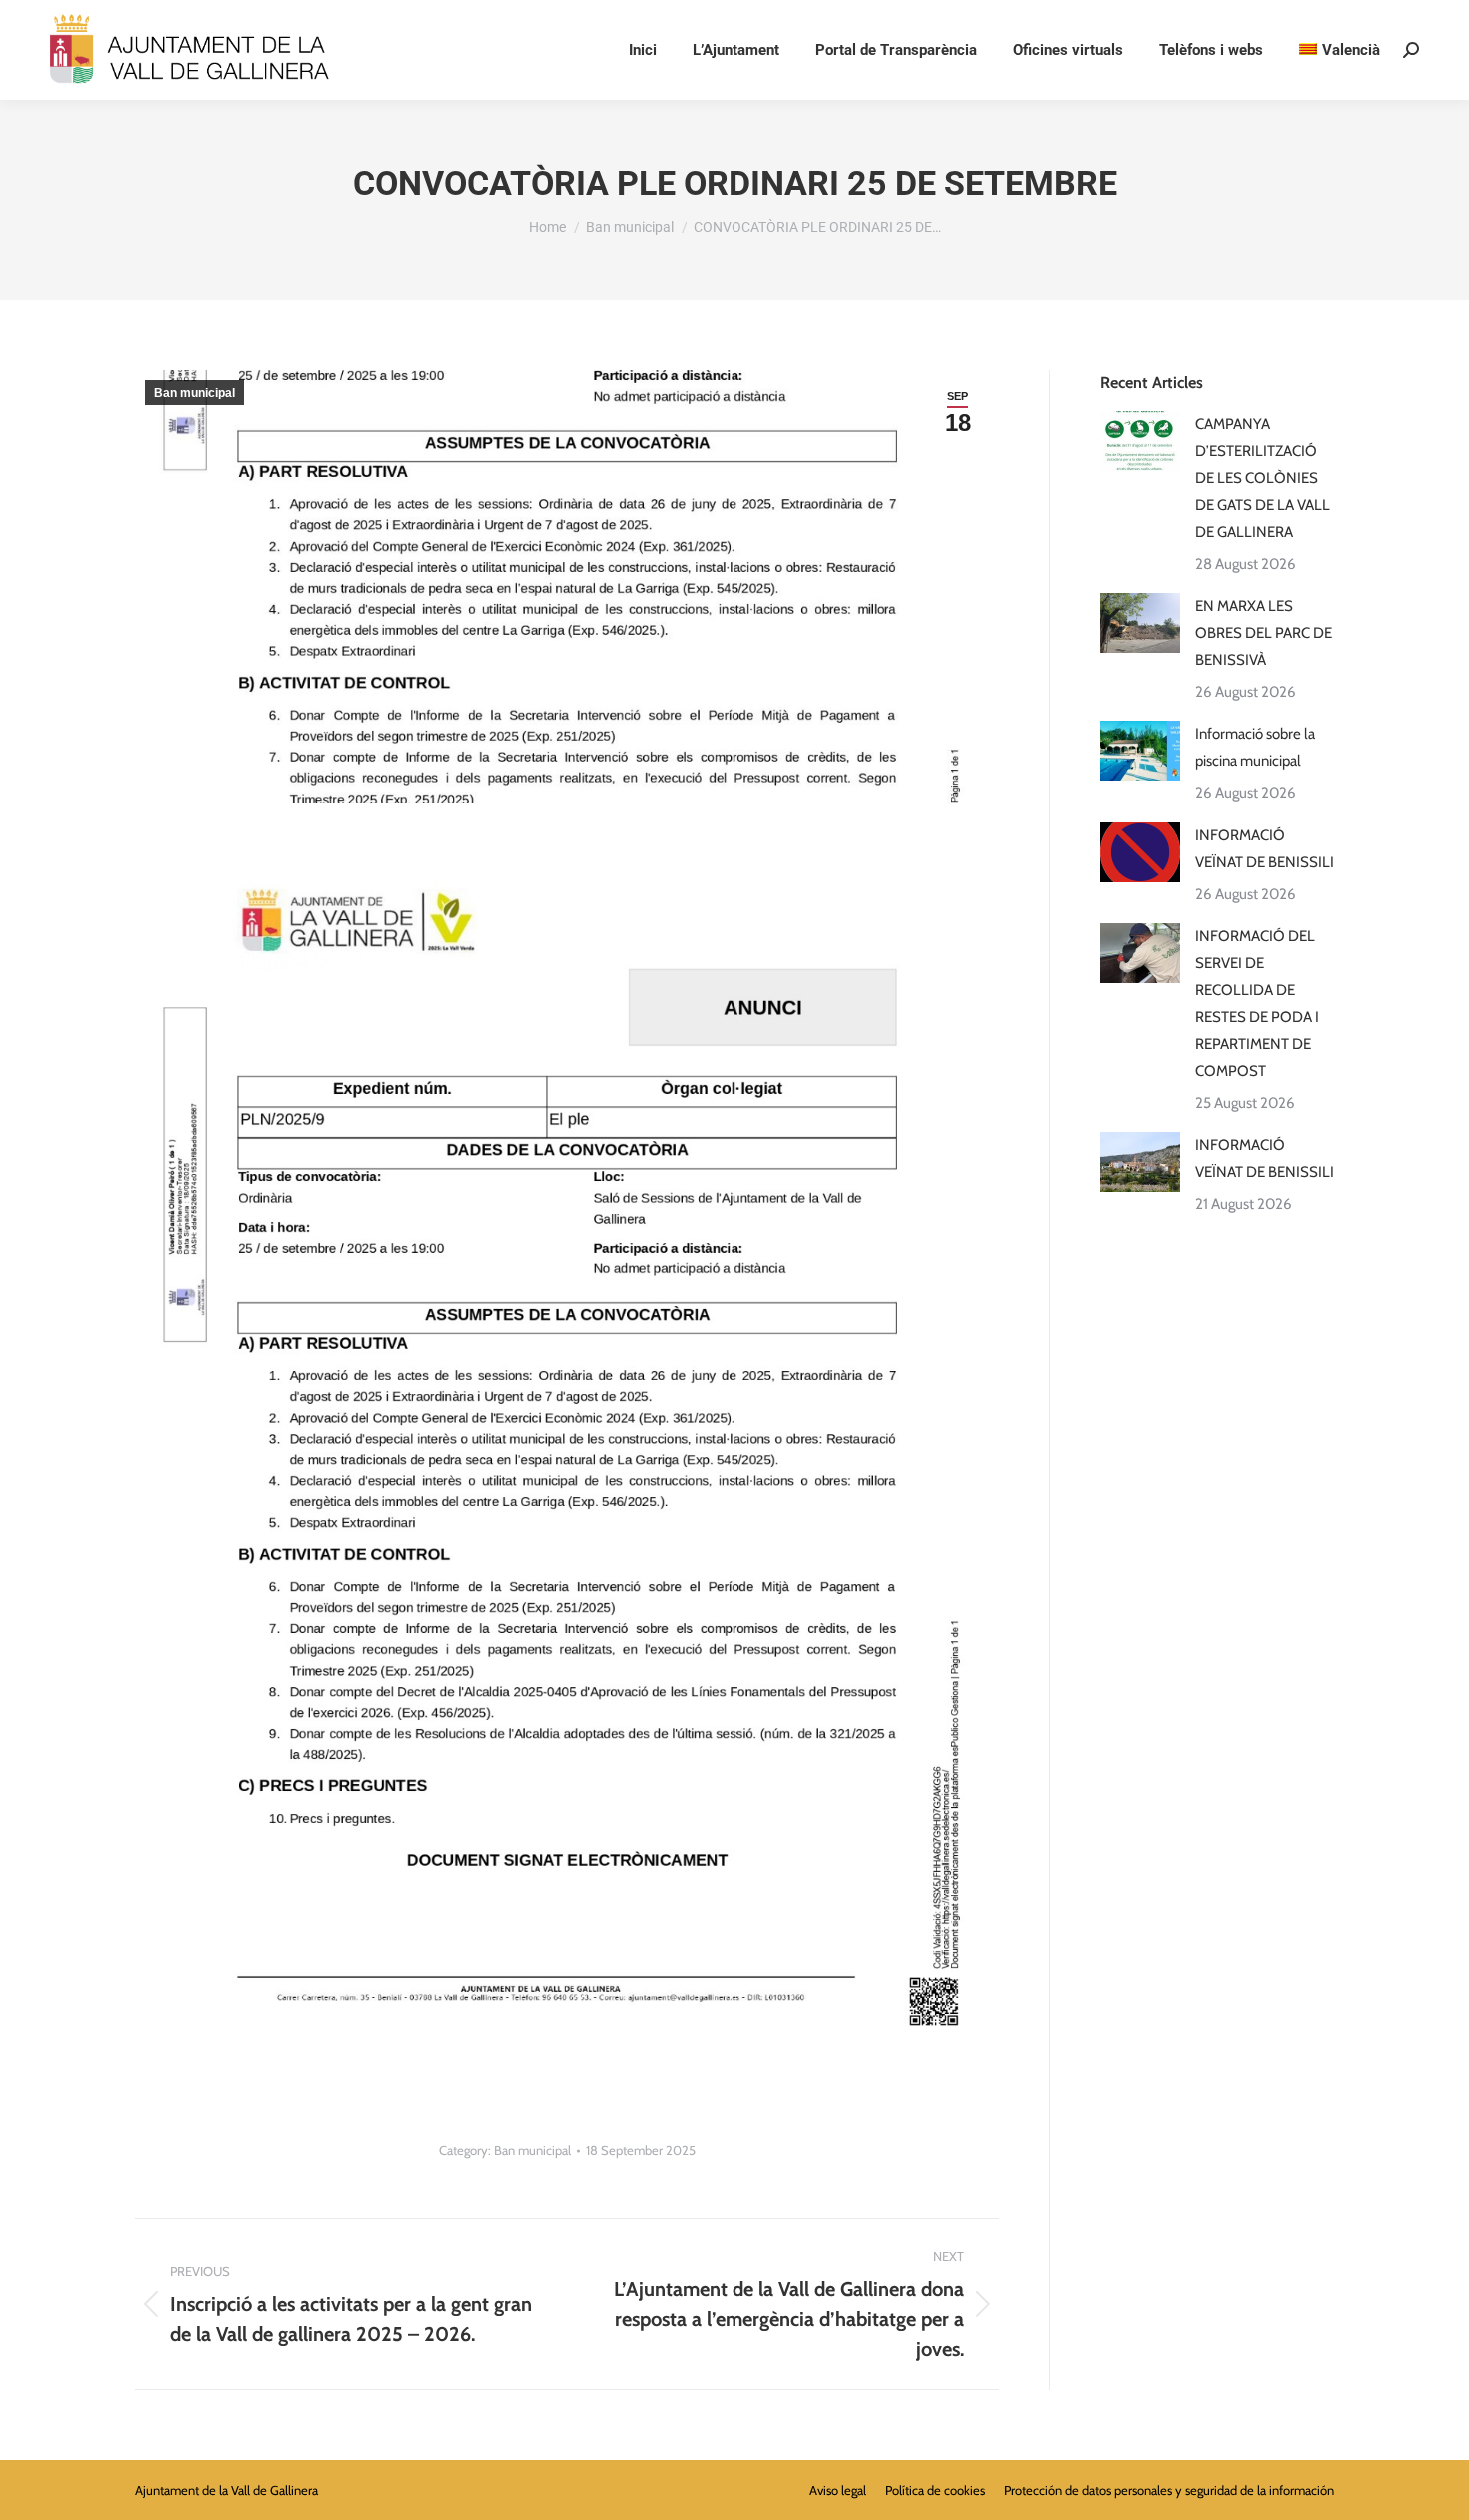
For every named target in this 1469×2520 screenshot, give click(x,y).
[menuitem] (1340, 50)
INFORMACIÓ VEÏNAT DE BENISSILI (1265, 848)
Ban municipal (194, 393)
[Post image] (1140, 441)
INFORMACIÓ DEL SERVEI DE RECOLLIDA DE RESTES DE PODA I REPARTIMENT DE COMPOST (1257, 1003)
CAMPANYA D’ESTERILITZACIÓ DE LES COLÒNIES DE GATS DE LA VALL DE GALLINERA (1263, 478)
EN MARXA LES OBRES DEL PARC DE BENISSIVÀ (1264, 633)
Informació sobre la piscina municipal (1255, 747)
